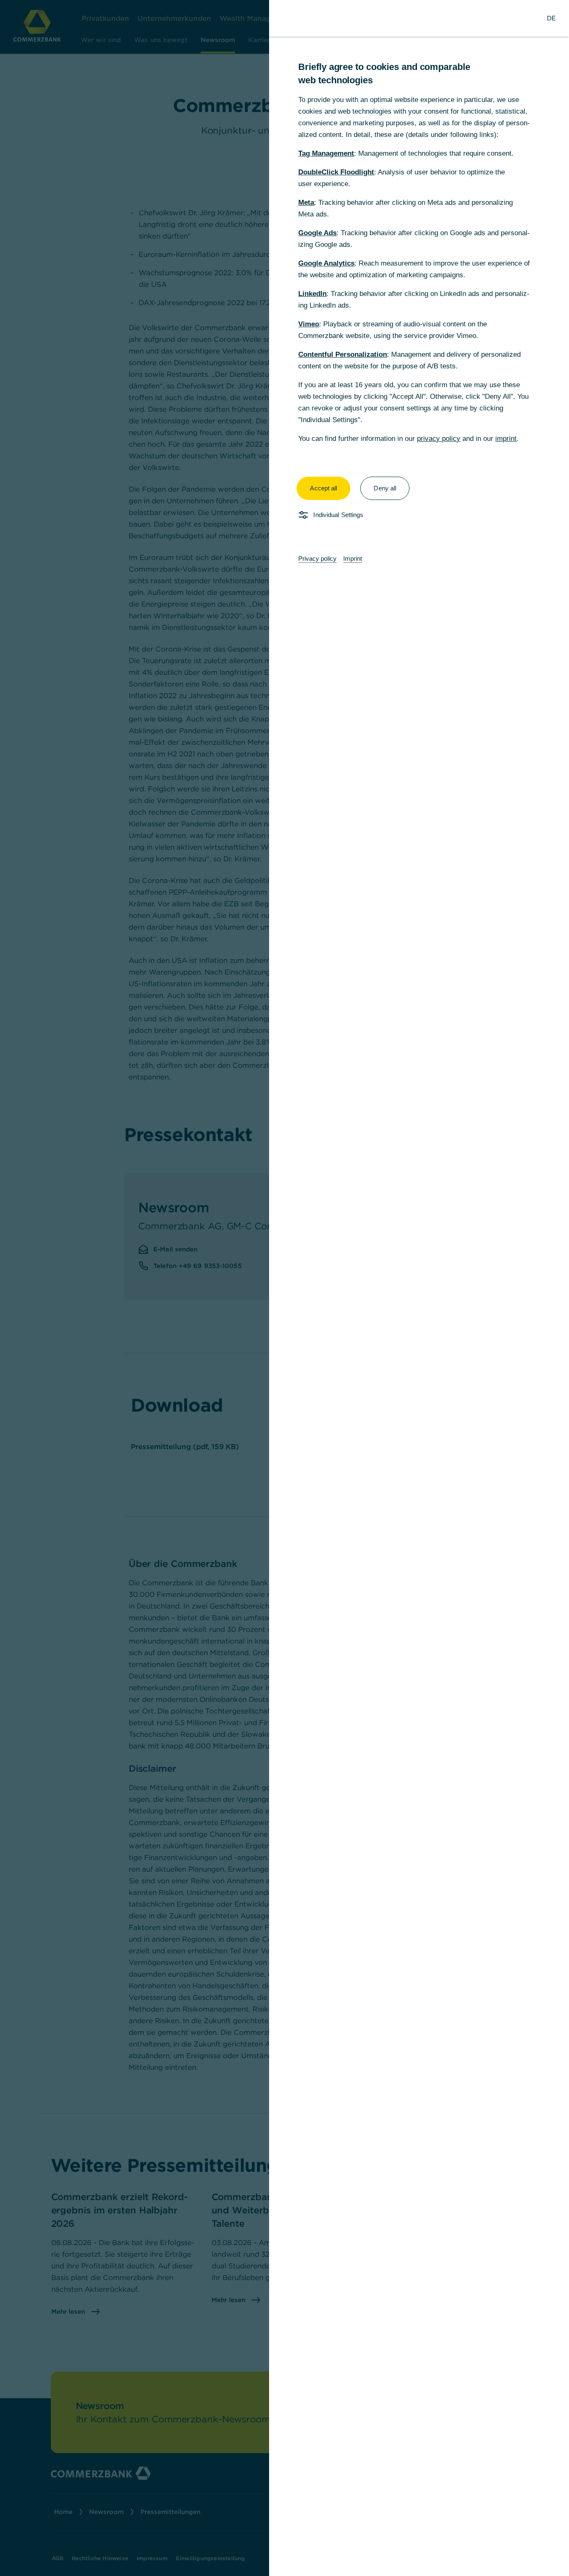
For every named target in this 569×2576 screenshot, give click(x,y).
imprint (506, 439)
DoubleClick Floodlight (336, 172)
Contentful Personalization (343, 354)
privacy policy (439, 439)
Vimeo (309, 324)
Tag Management (326, 153)
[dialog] (284, 1288)
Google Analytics (326, 263)
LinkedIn (312, 294)
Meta (306, 203)
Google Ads (317, 233)
